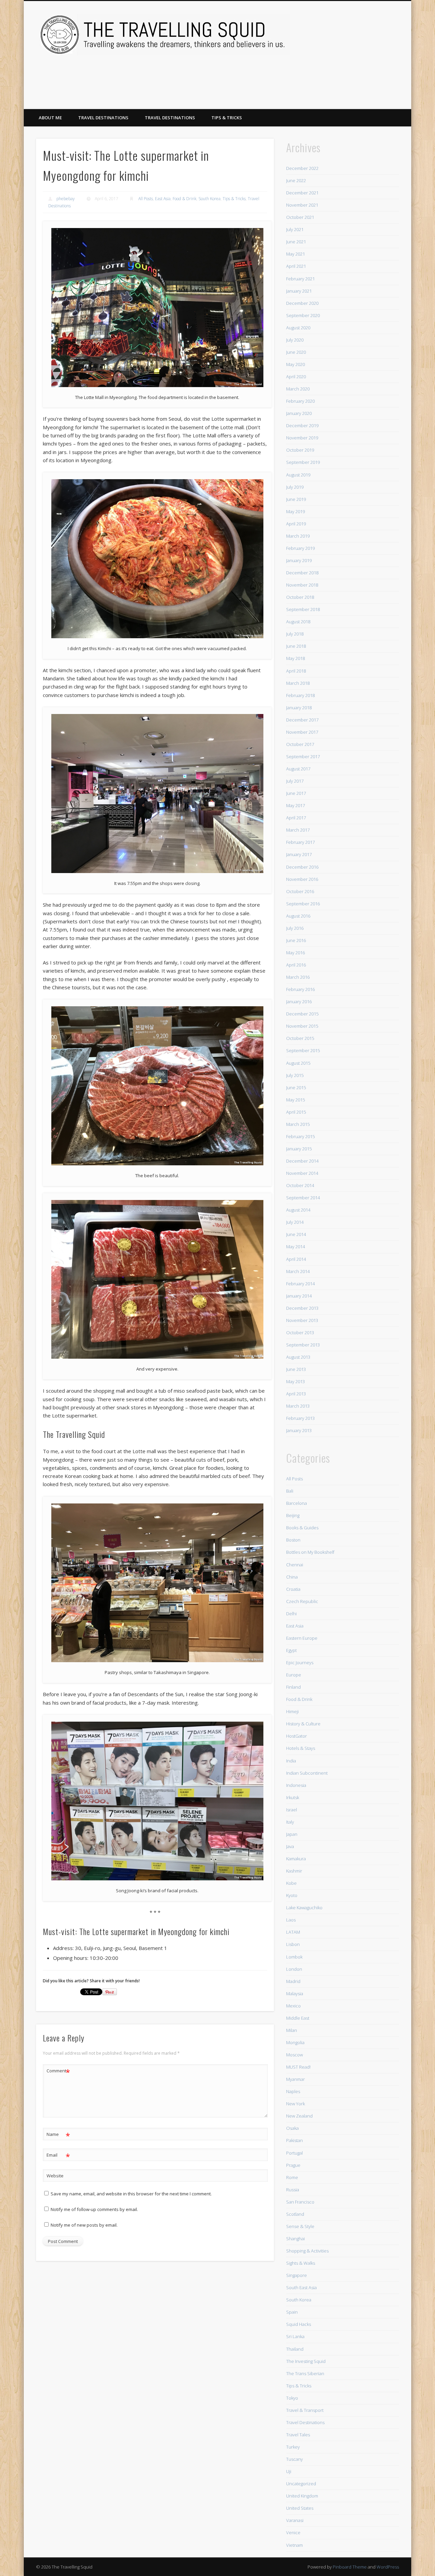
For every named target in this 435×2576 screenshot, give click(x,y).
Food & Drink (185, 199)
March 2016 (298, 977)
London (294, 1969)
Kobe (291, 1883)
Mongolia (295, 2042)
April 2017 (296, 818)
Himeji (292, 1711)
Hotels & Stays (301, 1748)
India (291, 1761)
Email (58, 2156)
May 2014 (295, 1247)
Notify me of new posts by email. (84, 2225)
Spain (292, 2312)
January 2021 (299, 291)
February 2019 (300, 548)
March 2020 (298, 389)
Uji (289, 2471)
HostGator (297, 1736)
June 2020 (296, 352)
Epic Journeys (300, 1663)
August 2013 (298, 1357)
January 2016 (299, 1002)
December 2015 (302, 1014)
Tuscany (294, 2459)
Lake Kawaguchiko (304, 1908)
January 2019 (299, 560)
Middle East (298, 2018)
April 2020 (296, 377)
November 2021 (302, 205)
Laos (291, 1920)
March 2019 (298, 536)
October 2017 (300, 744)
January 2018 (299, 708)
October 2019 (300, 450)
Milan (292, 2030)
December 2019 (302, 425)
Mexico (293, 2006)
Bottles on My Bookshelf (310, 1552)
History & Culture (303, 1724)
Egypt (291, 1650)
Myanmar (295, 2079)
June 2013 (296, 1369)
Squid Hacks (299, 2324)
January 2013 (299, 1430)
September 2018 (303, 609)
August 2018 (298, 622)
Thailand (295, 2349)
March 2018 (298, 683)
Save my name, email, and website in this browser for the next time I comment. (131, 2194)
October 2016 (300, 891)
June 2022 (296, 180)
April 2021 (296, 266)
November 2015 (302, 1026)
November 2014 (302, 1173)
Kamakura (296, 1859)
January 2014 (299, 1296)
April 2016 (296, 965)
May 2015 (295, 1100)
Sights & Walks (301, 2263)
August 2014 (298, 1210)
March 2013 (298, 1406)
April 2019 (296, 524)
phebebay (66, 199)
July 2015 (295, 1075)
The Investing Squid (306, 2361)
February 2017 (300, 842)
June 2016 (296, 940)
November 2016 (302, 879)
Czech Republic (302, 1601)
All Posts (146, 199)
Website (55, 2176)
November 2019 (302, 438)
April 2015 (296, 1112)
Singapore (297, 2275)
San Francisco (300, 2202)
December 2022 (302, 168)
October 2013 (300, 1333)
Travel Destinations (103, 118)
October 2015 (300, 1038)
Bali (290, 1491)
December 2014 (302, 1161)
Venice (293, 2533)
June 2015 (296, 1087)
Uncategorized (301, 2484)
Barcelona (297, 1503)
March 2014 (298, 1271)
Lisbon (293, 1944)
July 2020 (295, 340)
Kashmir (294, 1871)
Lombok (294, 1957)
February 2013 (300, 1418)
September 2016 (303, 904)
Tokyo (292, 2398)
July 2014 (295, 1222)
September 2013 (303, 1345)
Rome (292, 2177)
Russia (293, 2190)
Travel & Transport (305, 2410)
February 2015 (300, 1136)
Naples (293, 2091)
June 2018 (296, 646)
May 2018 (295, 658)
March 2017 (298, 830)
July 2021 (295, 229)
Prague (293, 2165)
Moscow (294, 2055)
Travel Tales (298, 2435)
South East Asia (301, 2287)
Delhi (291, 1614)
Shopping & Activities (307, 2251)
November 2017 (302, 732)
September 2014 (303, 1198)
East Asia (163, 199)
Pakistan (294, 2140)
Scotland (295, 2214)
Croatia (293, 1589)
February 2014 (300, 1284)
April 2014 (296, 1259)
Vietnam (294, 2545)
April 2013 (296, 1394)
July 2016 (295, 928)
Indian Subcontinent (307, 1773)
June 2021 (296, 242)
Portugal (294, 2153)
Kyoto (292, 1895)
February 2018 (300, 695)
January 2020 (299, 413)
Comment (58, 2072)
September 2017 (303, 756)
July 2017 (295, 781)
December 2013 (302, 1308)
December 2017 (302, 720)
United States (300, 2508)
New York (295, 2104)
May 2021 (295, 254)
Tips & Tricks (227, 118)
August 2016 (298, 916)
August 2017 (298, 769)
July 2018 (295, 634)
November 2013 (302, 1320)
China (292, 1577)
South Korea (210, 199)
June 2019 (296, 499)
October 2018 (300, 597)
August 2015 (298, 1063)
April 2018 (296, 671)
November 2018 (302, 585)
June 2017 (296, 793)
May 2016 (295, 953)
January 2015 (299, 1149)
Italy (290, 1822)
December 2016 (302, 867)
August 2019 (298, 475)
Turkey (293, 2447)
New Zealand (299, 2116)
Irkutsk (293, 1797)
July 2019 (295, 487)
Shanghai (295, 2239)
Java (290, 1846)
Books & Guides (302, 1528)
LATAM (293, 1932)
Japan (292, 1834)
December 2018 (302, 573)
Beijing (293, 1515)
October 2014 (300, 1185)
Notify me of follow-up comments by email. (94, 2209)
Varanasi (295, 2520)
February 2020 (300, 401)
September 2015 (303, 1050)
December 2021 (302, 193)
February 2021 (300, 279)
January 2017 (299, 854)
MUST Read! (298, 2067)
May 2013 (295, 1381)
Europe (294, 1675)
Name (58, 2135)
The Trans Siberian (305, 2373)
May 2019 (295, 511)
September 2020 (303, 315)
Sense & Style (300, 2226)
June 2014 (296, 1234)
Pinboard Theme (350, 2567)
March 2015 (298, 1124)
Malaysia (295, 1994)
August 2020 (298, 328)
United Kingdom (302, 2496)
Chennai (295, 1565)
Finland (293, 1687)
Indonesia (296, 1785)
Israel (292, 1810)
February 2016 (300, 989)
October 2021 (300, 217)
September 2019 (303, 462)
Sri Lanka (295, 2336)
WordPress (388, 2567)
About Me (50, 118)
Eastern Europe (302, 1638)
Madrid (293, 1981)
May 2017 (295, 805)
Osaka (292, 2128)
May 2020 (295, 364)
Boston (293, 1540)
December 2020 (302, 303)
